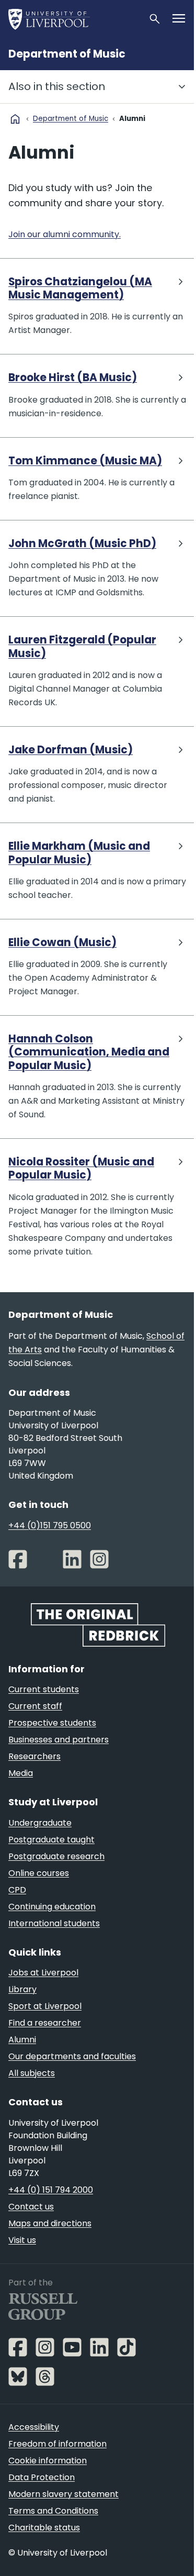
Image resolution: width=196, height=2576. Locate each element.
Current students (44, 1689)
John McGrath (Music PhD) (82, 544)
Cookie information (48, 2461)
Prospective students (52, 1723)
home (15, 119)
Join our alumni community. (65, 234)
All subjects (32, 2073)
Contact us (31, 2207)
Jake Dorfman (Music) (71, 750)
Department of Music (67, 54)
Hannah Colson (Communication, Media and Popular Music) (89, 1052)
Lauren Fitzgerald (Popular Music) (82, 647)
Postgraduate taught (51, 1840)
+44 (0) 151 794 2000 (51, 2190)
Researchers (34, 1756)
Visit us (22, 2240)
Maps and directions (50, 2223)
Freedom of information (57, 2444)
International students (54, 1923)
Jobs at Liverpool (43, 1973)
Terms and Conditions (53, 2511)
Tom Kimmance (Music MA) (85, 461)
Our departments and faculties (72, 2056)
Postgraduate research (56, 1856)
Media (21, 1773)
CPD (17, 1890)
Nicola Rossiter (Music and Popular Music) (81, 1169)
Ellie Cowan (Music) (62, 943)
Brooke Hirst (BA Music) (73, 378)
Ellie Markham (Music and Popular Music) (79, 853)
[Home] (74, 19)
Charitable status (44, 2528)
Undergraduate (40, 1823)
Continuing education (52, 1907)
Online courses (39, 1873)
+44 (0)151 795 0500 (50, 1525)
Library (22, 1989)
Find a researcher (45, 2023)
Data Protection (42, 2477)
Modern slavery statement (64, 2494)
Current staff (35, 1706)
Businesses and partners (59, 1740)
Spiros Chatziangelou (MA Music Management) (80, 289)
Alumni (22, 2040)
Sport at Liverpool (45, 2006)
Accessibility (34, 2427)
